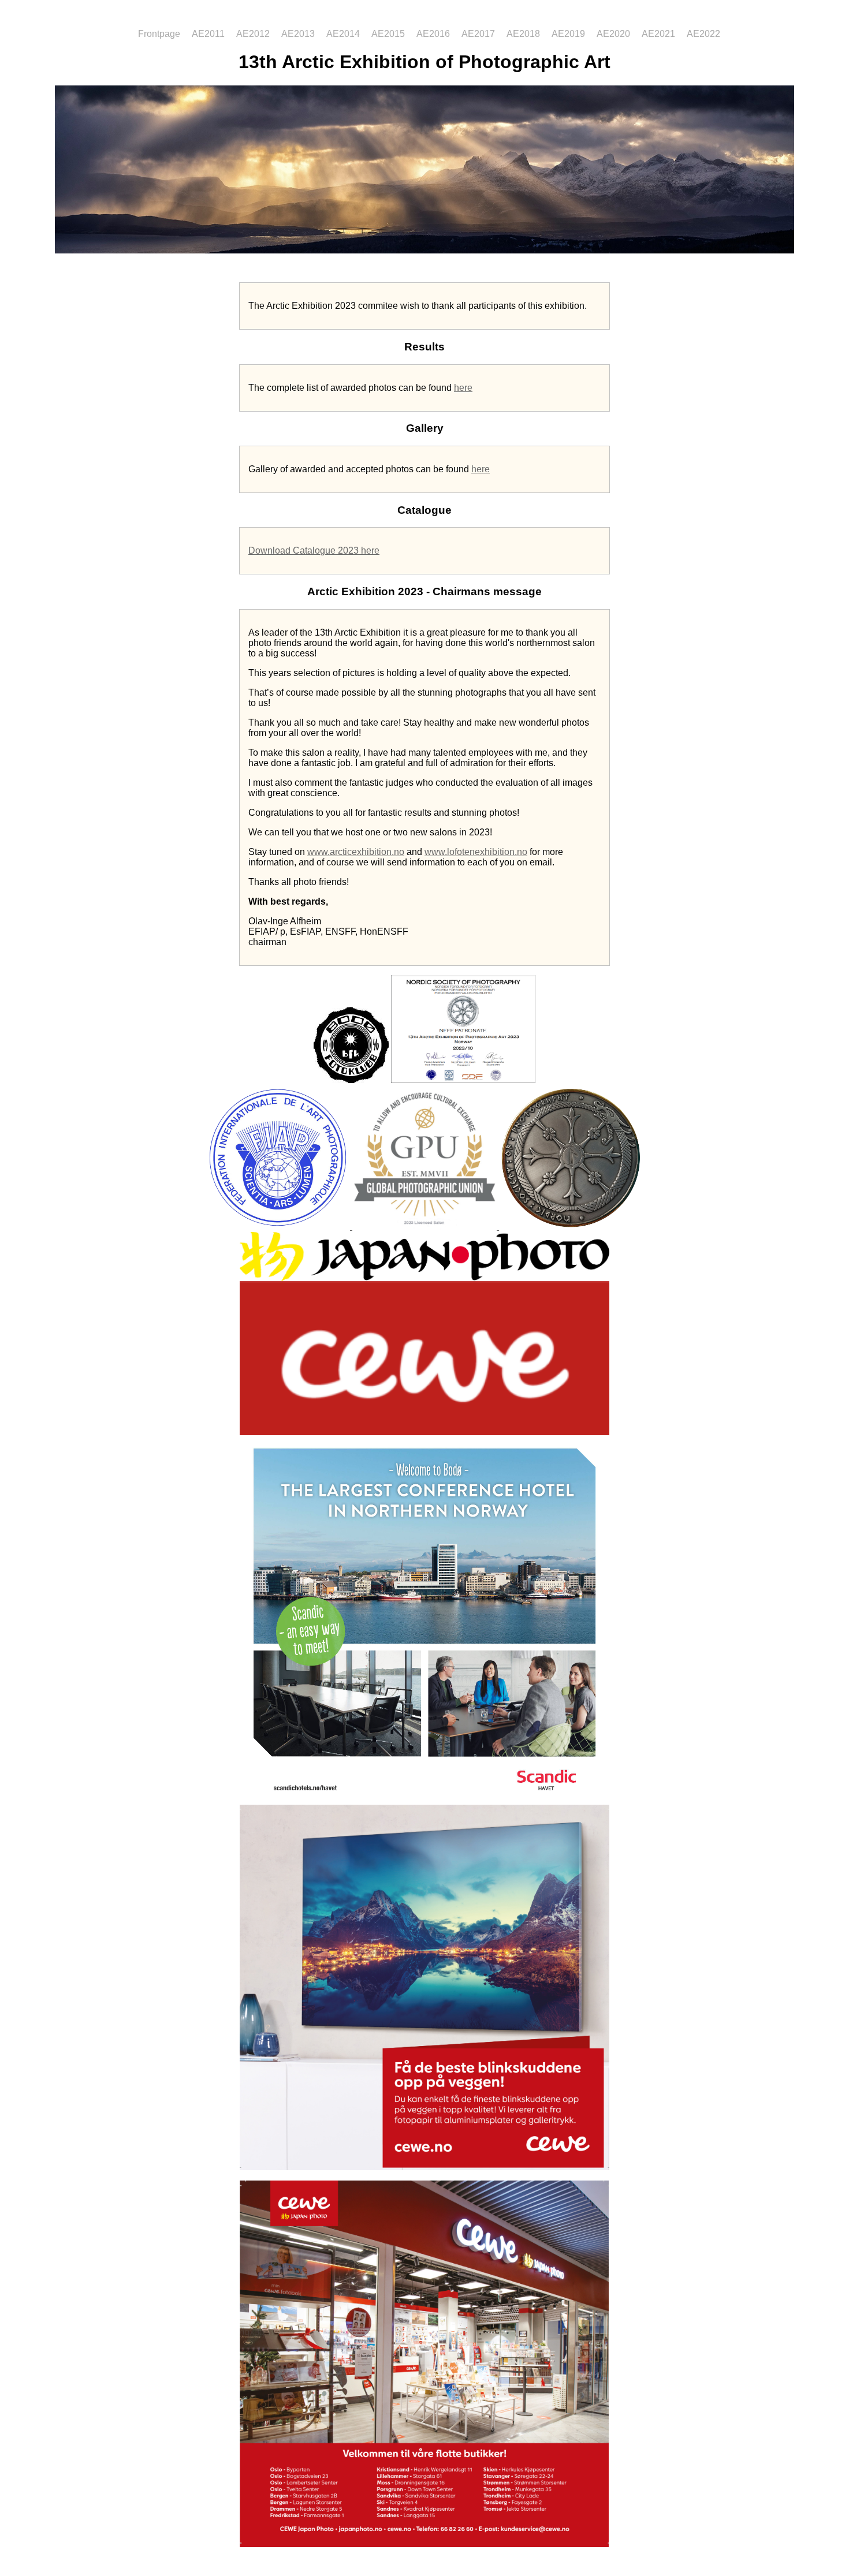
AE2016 (433, 34)
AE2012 (253, 34)
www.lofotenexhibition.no (476, 852)
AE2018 (523, 34)
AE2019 (568, 34)
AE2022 (703, 34)
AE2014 (343, 34)
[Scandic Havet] (425, 1802)
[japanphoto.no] (425, 2167)
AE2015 (388, 34)
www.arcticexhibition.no (356, 852)
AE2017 (478, 34)
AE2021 (658, 34)
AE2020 (613, 34)
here (463, 388)
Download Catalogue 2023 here (314, 550)
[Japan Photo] (425, 1278)
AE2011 (208, 34)
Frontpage (160, 34)
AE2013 (298, 34)
